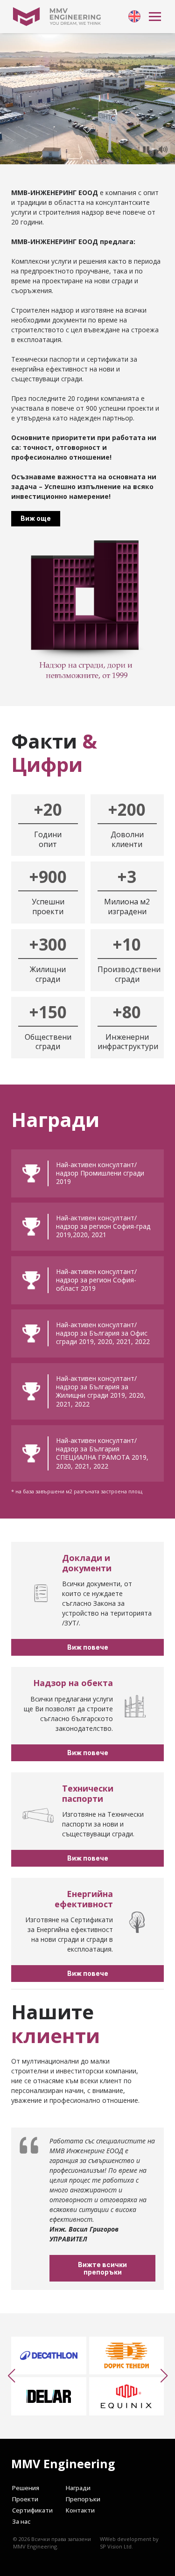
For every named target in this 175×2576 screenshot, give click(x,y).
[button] (11, 2376)
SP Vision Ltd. (116, 2546)
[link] (134, 16)
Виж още (36, 518)
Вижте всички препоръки (102, 2268)
